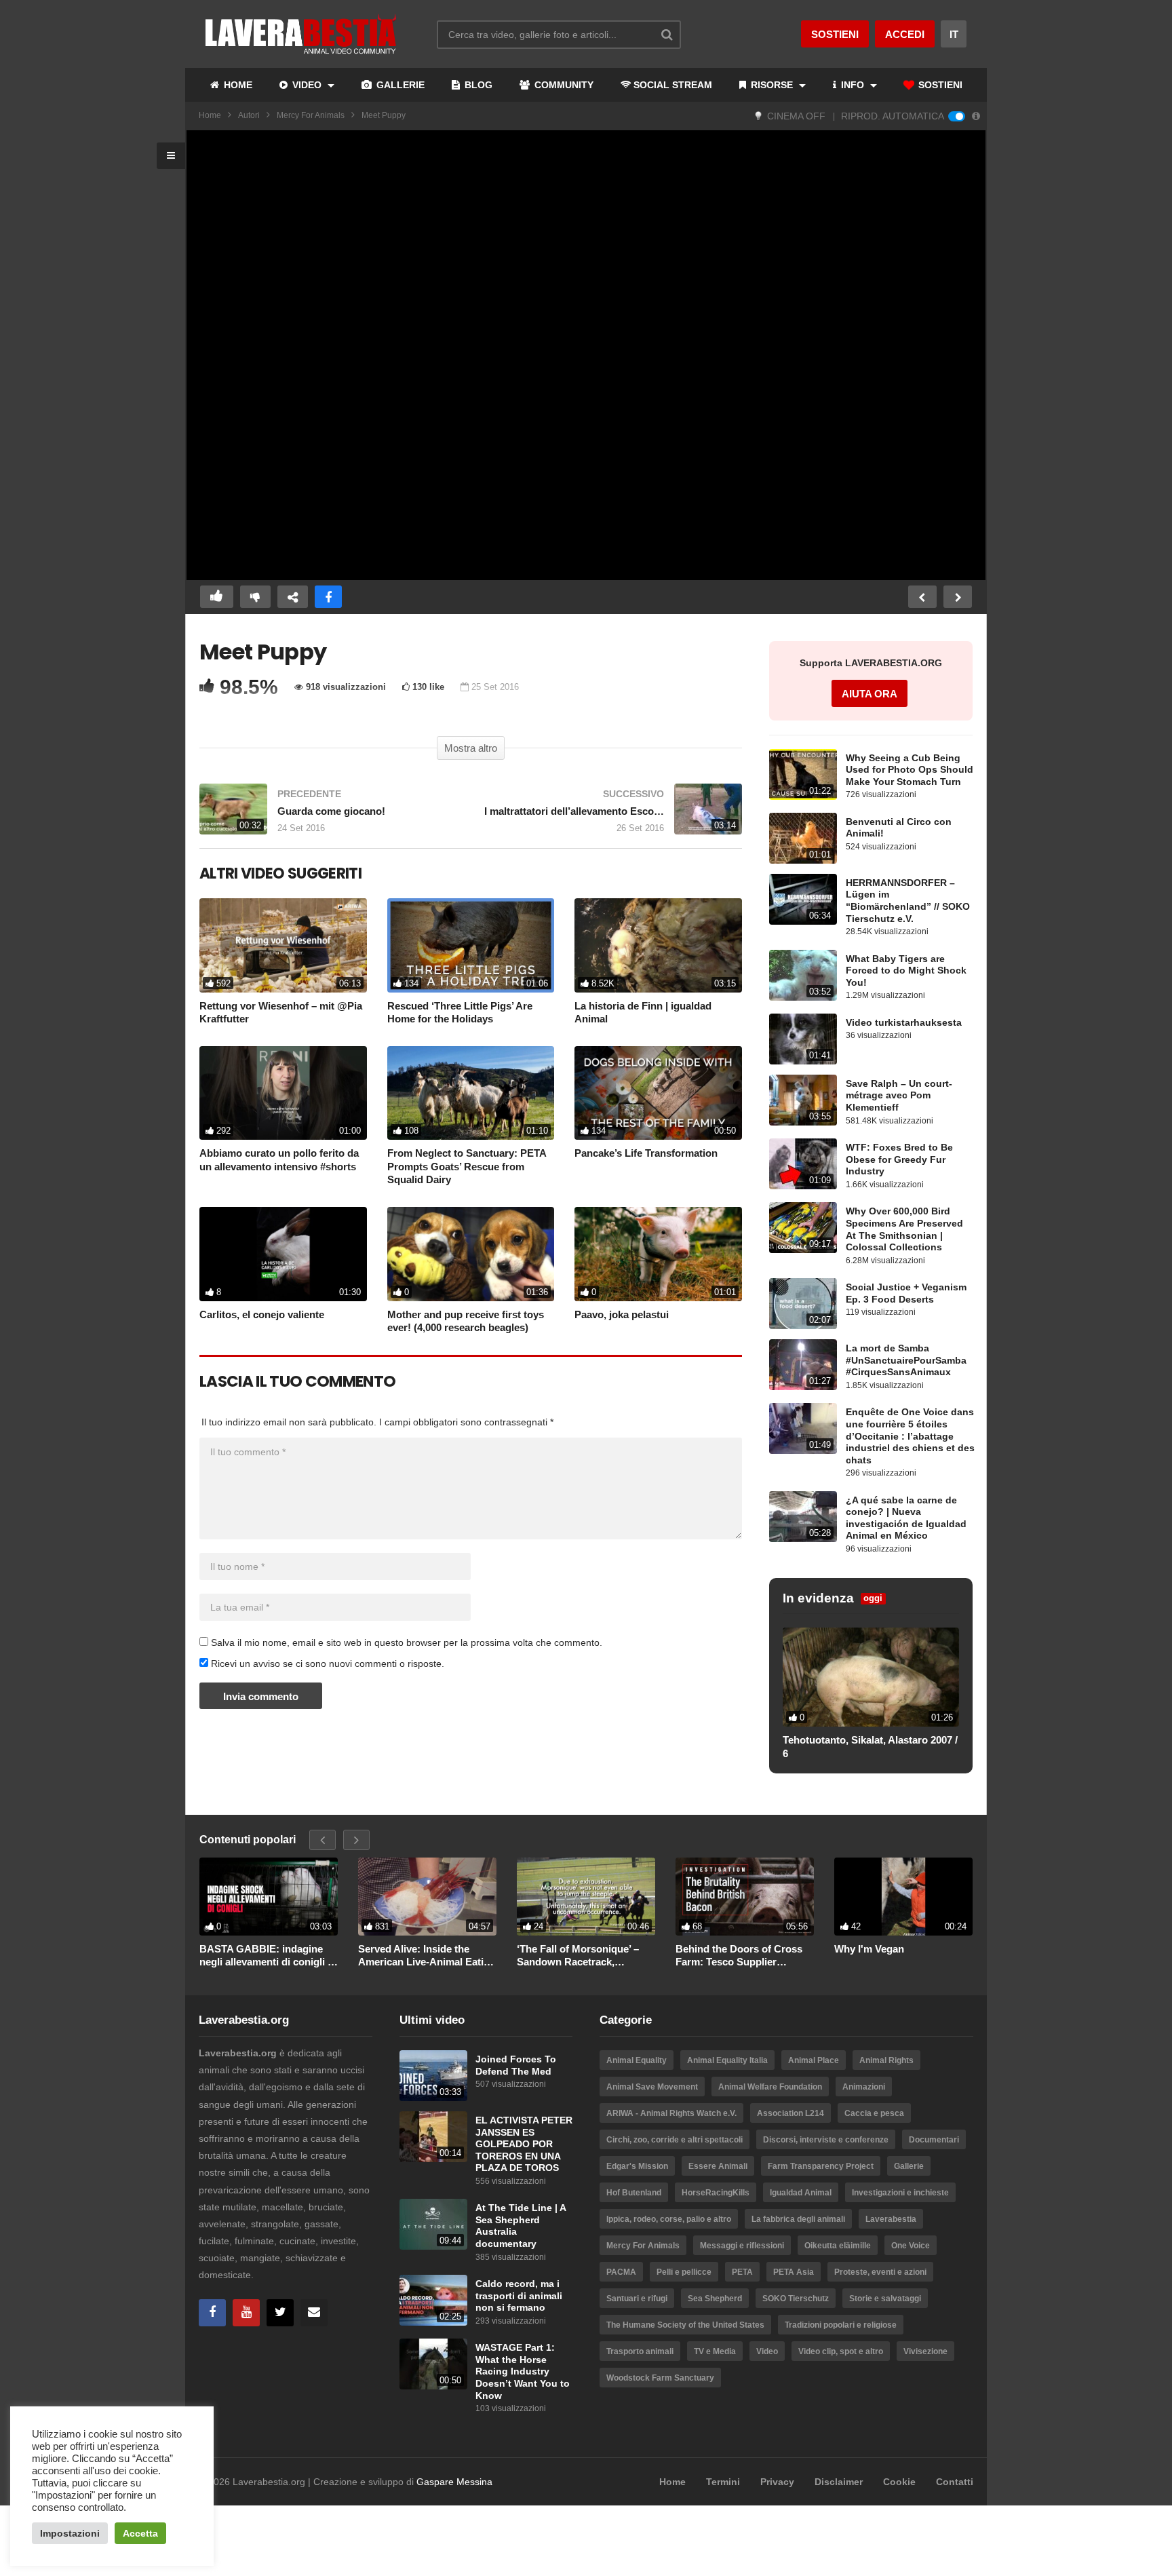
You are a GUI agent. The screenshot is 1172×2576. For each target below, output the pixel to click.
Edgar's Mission (637, 2166)
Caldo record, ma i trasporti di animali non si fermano (519, 2296)
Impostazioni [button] (70, 2533)
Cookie (899, 2482)
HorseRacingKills (716, 2193)
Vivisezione (925, 2351)
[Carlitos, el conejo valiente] (283, 1254)
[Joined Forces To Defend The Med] (433, 2076)
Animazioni (864, 2087)
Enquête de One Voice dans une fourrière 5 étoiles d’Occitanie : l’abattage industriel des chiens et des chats (910, 1436)
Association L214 (790, 2113)
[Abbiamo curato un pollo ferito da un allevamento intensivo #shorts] (283, 1093)
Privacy (777, 2482)
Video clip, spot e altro (841, 2351)
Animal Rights (886, 2060)
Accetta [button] (140, 2533)
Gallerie (909, 2166)
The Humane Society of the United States (685, 2325)
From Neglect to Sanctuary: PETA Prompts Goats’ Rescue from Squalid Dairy (467, 1166)
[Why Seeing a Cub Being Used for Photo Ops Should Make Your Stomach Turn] (803, 774)
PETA (742, 2272)
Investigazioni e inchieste (900, 2193)
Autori (249, 115)
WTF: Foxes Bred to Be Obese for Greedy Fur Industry (899, 1159)
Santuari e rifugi (637, 2299)
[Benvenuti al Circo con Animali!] (803, 838)
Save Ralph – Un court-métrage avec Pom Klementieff (899, 1096)
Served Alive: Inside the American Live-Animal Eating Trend (427, 1956)
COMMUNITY (563, 85)
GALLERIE (399, 85)
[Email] (314, 2313)
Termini (723, 2482)
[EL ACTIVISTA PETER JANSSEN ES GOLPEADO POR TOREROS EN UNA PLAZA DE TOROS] (433, 2137)
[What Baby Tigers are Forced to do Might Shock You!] (803, 975)
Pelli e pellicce (684, 2272)
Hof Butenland (634, 2193)
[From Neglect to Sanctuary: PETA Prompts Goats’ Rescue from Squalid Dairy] (471, 1093)
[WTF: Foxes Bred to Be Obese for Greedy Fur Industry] (803, 1164)
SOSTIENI (939, 85)
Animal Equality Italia (727, 2060)
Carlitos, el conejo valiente (262, 1314)
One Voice (911, 2246)
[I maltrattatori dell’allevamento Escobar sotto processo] (613, 816)
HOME (237, 85)
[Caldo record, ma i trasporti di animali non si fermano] (433, 2300)
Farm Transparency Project (821, 2166)
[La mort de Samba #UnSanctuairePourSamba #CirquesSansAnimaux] (803, 1365)
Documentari (934, 2140)
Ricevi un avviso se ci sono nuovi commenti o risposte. (326, 1664)
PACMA (621, 2272)
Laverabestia (891, 2219)
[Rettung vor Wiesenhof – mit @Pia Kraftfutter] (283, 945)
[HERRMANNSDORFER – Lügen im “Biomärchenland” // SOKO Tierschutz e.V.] (803, 899)
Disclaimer (839, 2482)
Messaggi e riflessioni (742, 2246)
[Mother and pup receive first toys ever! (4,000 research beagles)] (471, 1254)
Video (767, 2351)
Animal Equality (637, 2060)
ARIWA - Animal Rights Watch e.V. (671, 2113)
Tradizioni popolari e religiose (841, 2325)
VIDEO (307, 85)
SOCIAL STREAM (673, 85)
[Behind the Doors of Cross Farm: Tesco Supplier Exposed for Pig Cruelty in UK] (745, 1897)
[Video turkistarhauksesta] (803, 1039)
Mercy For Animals (311, 115)
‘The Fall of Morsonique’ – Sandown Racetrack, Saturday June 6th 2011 (578, 1956)
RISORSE (772, 85)
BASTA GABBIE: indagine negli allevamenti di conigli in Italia (268, 1956)
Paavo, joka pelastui (622, 1314)
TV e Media (715, 2351)
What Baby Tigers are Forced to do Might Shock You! (906, 971)
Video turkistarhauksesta (904, 1023)
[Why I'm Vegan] (903, 1897)
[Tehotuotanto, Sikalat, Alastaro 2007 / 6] (871, 1677)
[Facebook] (212, 2313)
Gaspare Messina (454, 2482)
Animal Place (814, 2060)
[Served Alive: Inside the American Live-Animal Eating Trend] (427, 1897)
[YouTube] (246, 2313)
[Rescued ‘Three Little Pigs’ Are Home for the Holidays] (471, 945)
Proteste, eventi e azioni (880, 2272)
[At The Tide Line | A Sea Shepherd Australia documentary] (433, 2224)
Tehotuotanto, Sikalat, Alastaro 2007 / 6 (870, 1747)
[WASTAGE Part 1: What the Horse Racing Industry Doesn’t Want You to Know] (433, 2364)
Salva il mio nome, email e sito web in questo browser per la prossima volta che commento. (407, 1642)
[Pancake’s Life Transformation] (658, 1093)
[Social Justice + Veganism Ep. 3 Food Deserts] (803, 1304)
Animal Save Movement (652, 2087)
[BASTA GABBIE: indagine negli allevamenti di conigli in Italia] (269, 1897)
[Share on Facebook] (328, 597)
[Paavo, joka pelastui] (658, 1254)
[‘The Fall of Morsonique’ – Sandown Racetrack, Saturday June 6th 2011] (586, 1897)
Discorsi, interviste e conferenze (826, 2140)
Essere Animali (718, 2166)
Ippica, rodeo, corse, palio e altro (669, 2219)
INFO (853, 85)
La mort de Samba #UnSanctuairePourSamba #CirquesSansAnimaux (906, 1360)
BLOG (477, 85)
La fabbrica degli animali (798, 2219)
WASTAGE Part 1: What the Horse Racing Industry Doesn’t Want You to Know (523, 2371)
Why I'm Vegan (869, 1949)
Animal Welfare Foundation (770, 2087)
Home (210, 115)
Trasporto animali (640, 2351)
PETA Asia (794, 2272)
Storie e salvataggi (885, 2299)
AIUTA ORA (870, 694)
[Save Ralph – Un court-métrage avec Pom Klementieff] (803, 1100)
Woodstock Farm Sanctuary (660, 2378)
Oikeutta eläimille (838, 2246)
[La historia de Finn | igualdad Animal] (658, 945)
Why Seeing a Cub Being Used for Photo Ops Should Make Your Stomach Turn (910, 770)
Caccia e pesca (874, 2113)
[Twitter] (280, 2313)
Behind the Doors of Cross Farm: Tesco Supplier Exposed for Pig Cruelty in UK (739, 1956)
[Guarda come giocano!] (328, 816)
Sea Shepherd (715, 2299)
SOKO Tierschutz (796, 2299)
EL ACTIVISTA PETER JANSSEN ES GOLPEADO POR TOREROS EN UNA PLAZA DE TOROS (524, 2144)
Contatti (955, 2482)
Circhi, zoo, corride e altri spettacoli (675, 2140)
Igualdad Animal (801, 2193)
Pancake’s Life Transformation (646, 1153)
